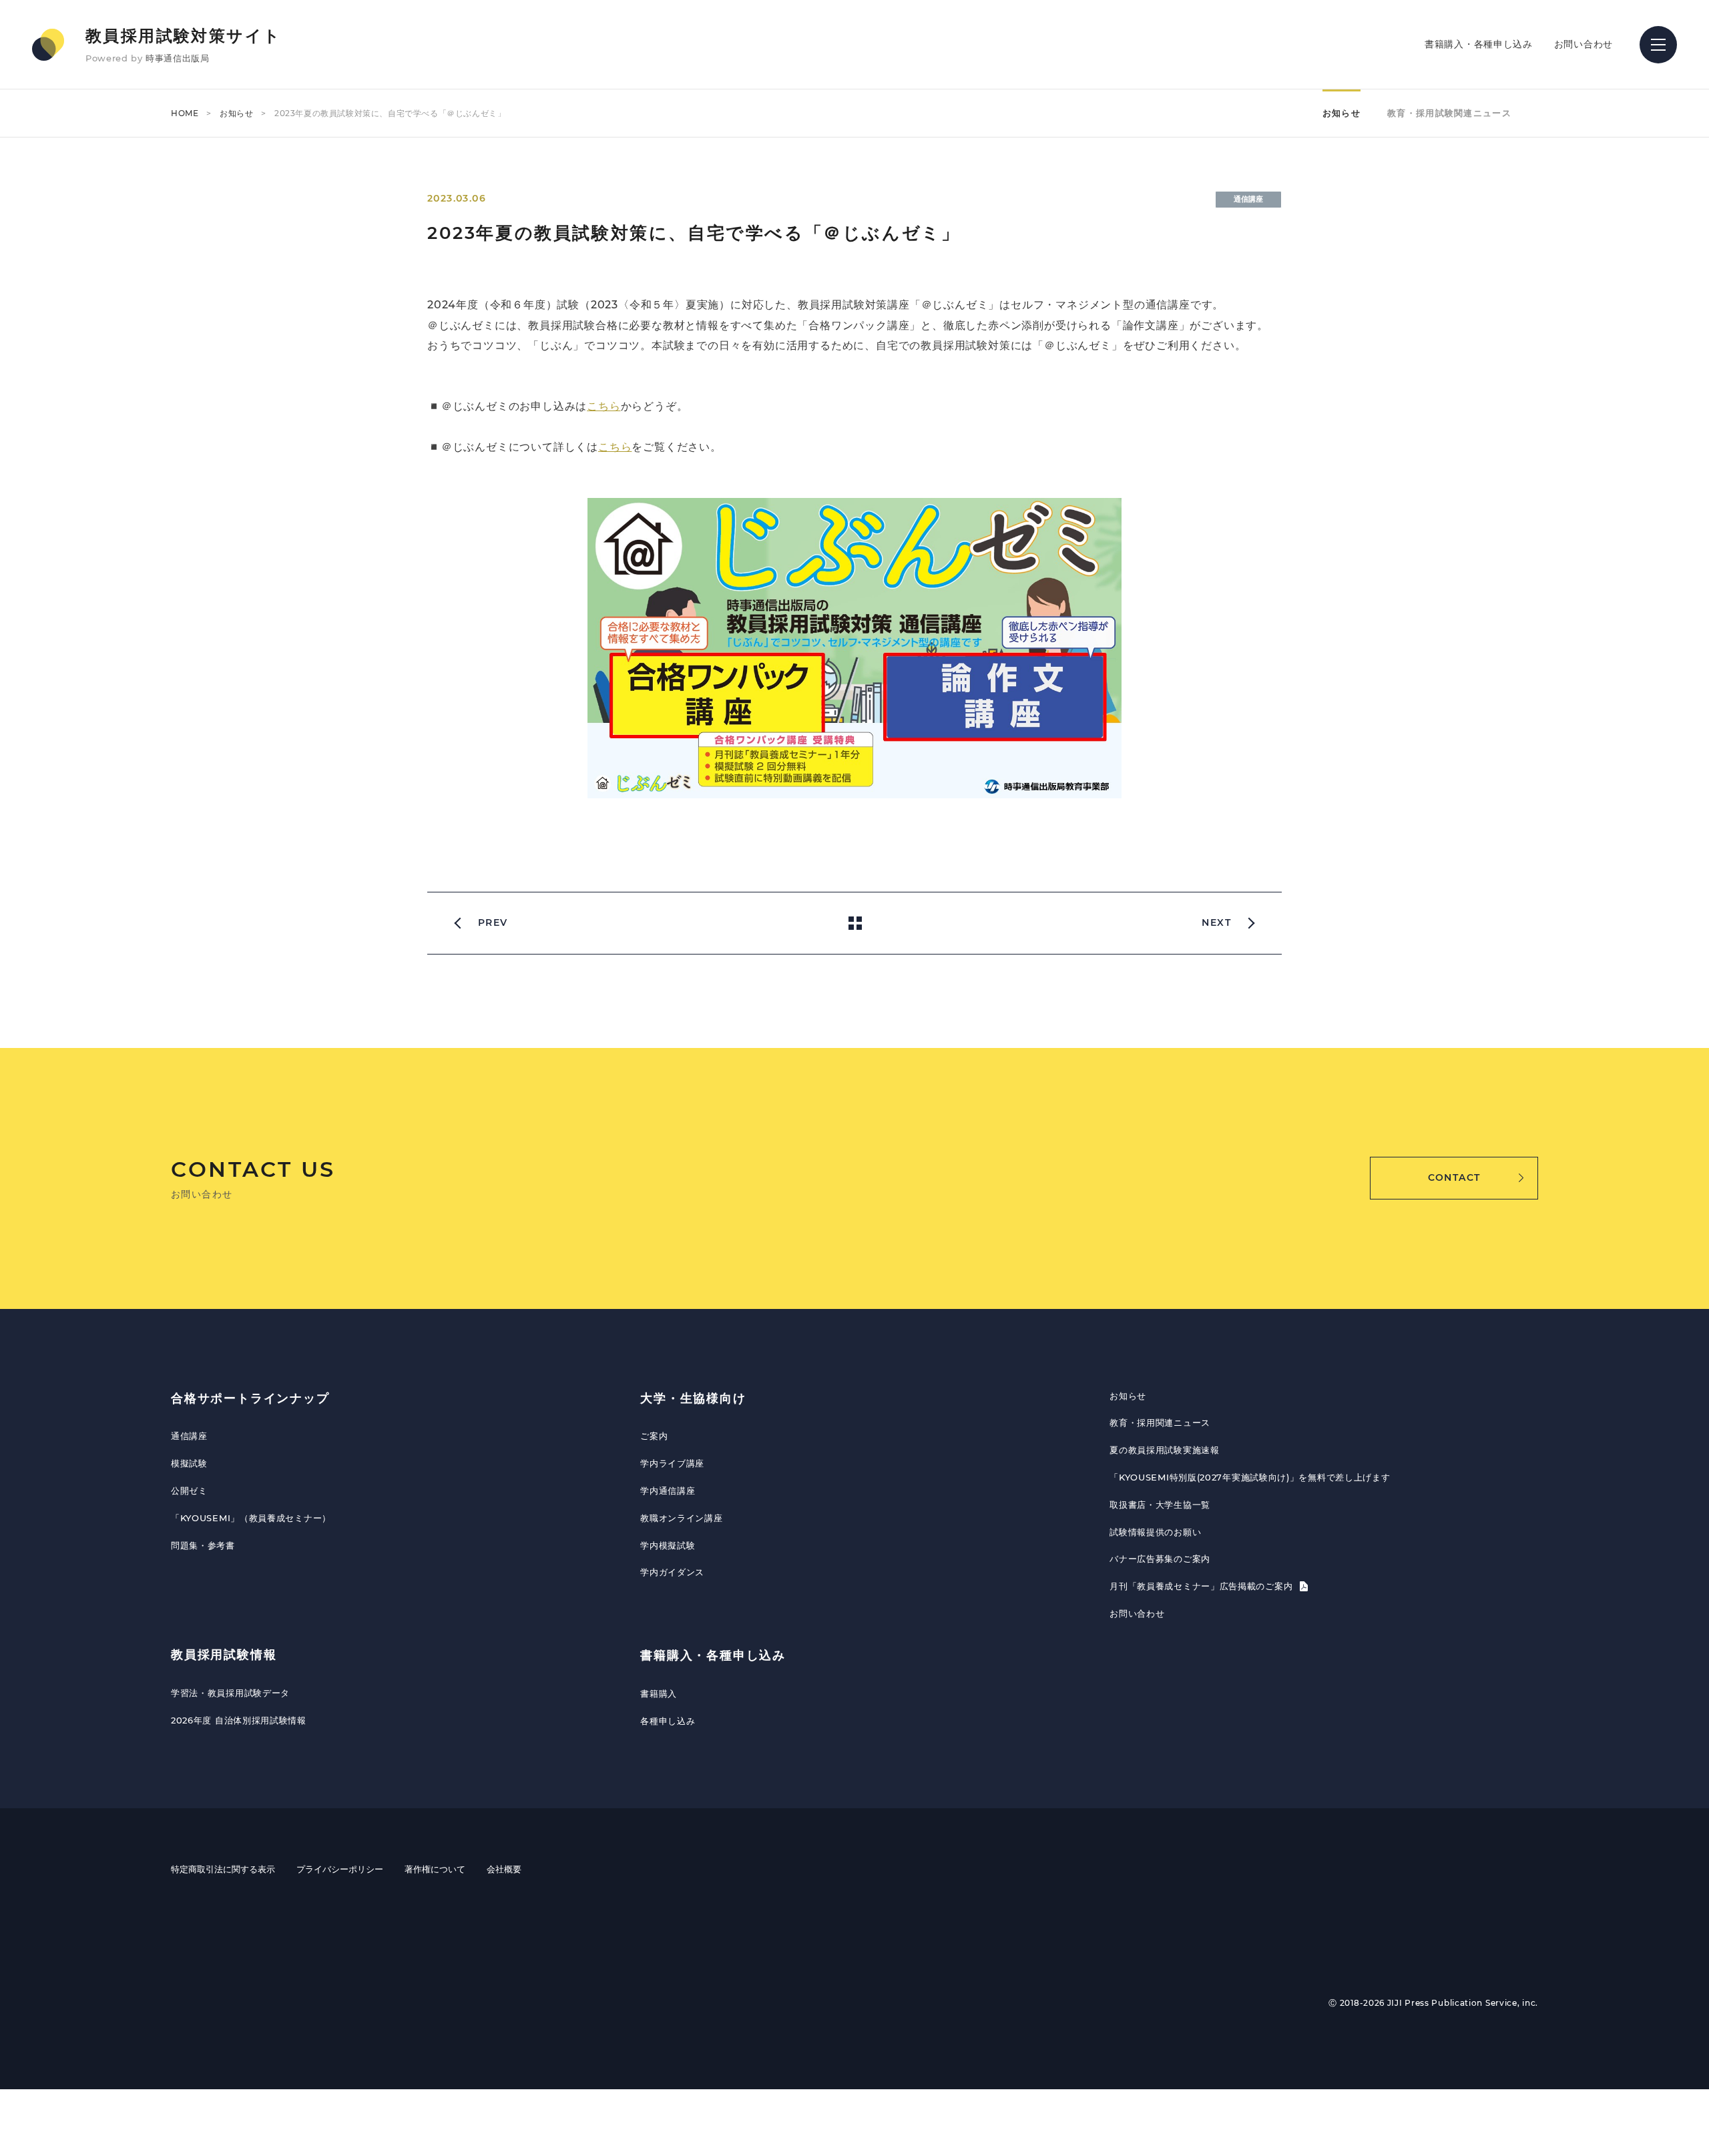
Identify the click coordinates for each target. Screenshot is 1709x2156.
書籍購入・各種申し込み (1479, 44)
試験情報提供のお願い (1155, 1532)
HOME (185, 113)
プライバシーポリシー (340, 1869)
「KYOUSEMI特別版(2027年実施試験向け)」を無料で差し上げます (1250, 1477)
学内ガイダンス (672, 1572)
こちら (603, 406)
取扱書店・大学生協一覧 (1160, 1505)
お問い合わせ (1583, 44)
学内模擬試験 (668, 1545)
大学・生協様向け (693, 1398)
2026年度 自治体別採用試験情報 (239, 1720)
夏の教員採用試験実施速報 (1164, 1450)
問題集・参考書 (203, 1545)
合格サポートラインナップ (250, 1398)
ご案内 (654, 1436)
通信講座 (189, 1436)
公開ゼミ (189, 1491)
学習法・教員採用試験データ (230, 1693)
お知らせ (236, 113)
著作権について (435, 1869)
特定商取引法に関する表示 (223, 1869)
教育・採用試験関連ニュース (1449, 113)
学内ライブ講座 (672, 1463)
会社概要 (504, 1869)
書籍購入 (659, 1693)
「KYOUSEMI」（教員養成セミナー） (251, 1518)
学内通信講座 (668, 1491)
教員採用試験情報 (224, 1655)
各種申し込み (668, 1721)
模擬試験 (189, 1463)
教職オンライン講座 (681, 1518)
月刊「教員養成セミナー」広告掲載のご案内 (1203, 1586)
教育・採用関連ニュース (1160, 1422)
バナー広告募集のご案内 (1160, 1559)
